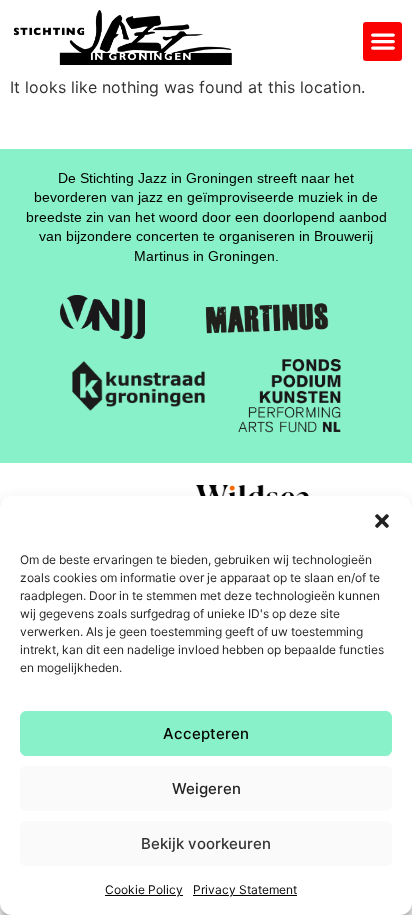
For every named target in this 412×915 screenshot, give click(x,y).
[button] (382, 521)
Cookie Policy (144, 889)
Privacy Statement (245, 889)
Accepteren (206, 733)
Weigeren (206, 788)
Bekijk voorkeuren (206, 843)
